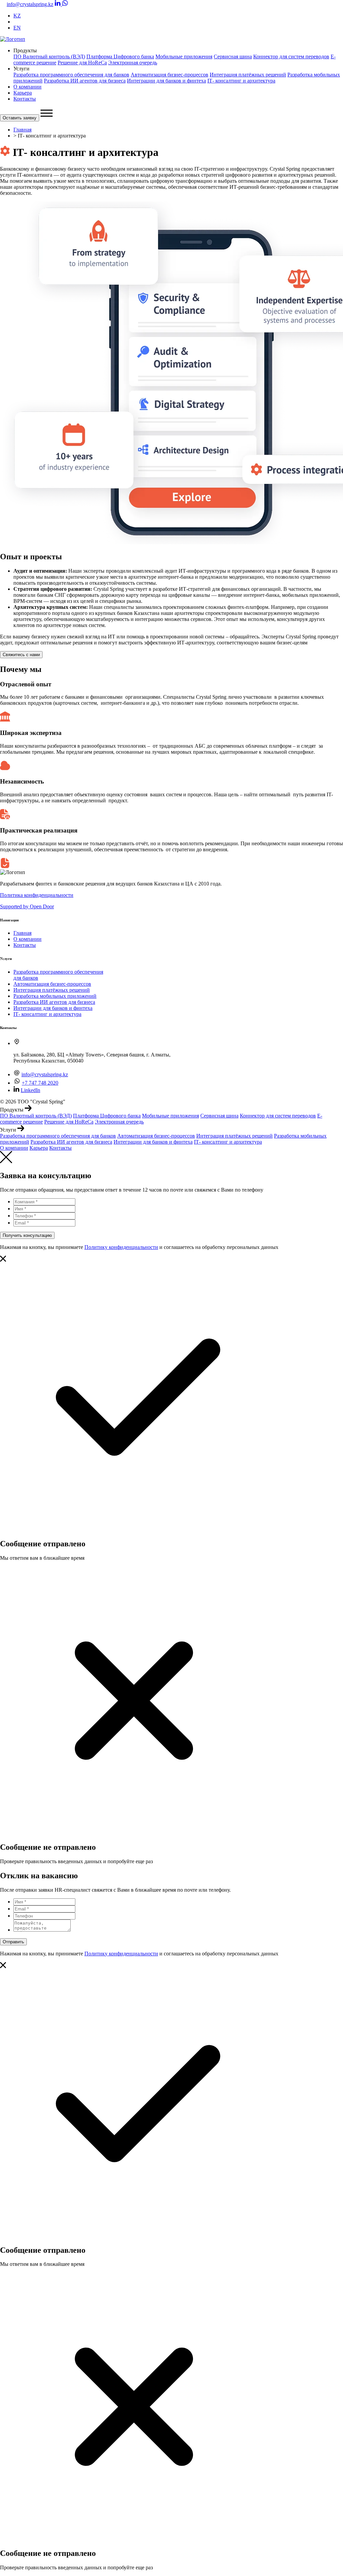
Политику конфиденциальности (121, 1247)
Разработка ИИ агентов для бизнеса (85, 81)
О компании (27, 87)
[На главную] (13, 39)
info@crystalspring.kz (30, 4)
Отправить (13, 1942)
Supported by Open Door (27, 906)
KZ (17, 16)
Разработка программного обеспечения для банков (71, 75)
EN (17, 28)
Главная (22, 130)
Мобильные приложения (184, 56)
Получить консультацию (27, 1235)
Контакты (25, 99)
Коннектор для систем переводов (291, 56)
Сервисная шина (233, 56)
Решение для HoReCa (82, 63)
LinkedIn (30, 1090)
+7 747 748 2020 (40, 1083)
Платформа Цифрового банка (120, 56)
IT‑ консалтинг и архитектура (241, 81)
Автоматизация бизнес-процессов (169, 75)
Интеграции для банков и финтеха (166, 81)
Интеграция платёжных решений (248, 75)
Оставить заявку (20, 118)
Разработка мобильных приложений (55, 996)
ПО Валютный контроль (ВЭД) (49, 56)
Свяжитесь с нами (21, 655)
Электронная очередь (133, 63)
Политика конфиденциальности (37, 895)
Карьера (23, 93)
